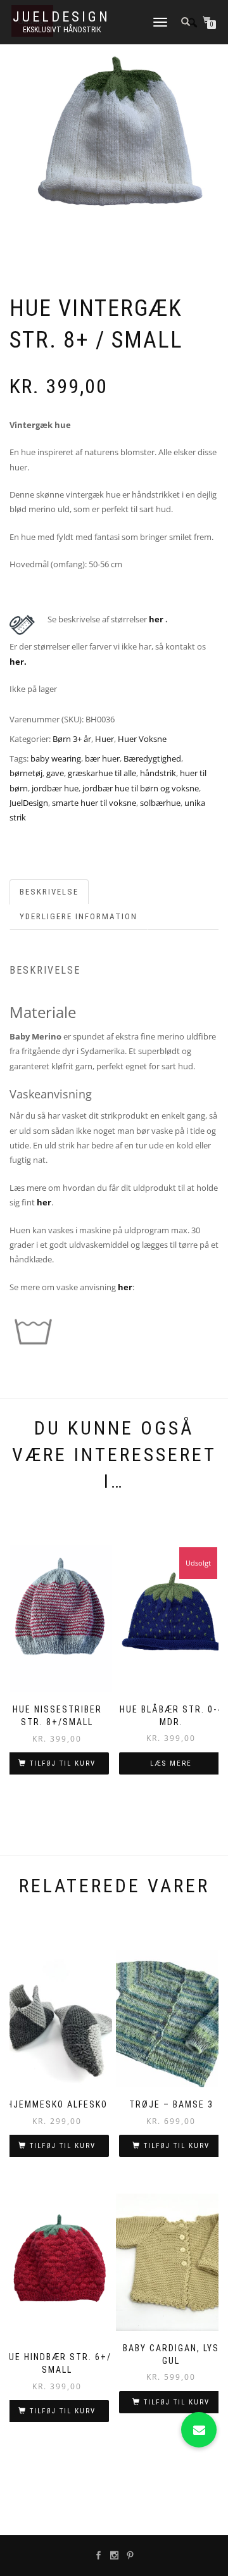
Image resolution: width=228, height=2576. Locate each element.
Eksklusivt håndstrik (62, 30)
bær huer (102, 758)
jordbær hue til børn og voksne (141, 788)
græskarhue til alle (102, 773)
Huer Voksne (142, 739)
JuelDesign (61, 17)
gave (55, 773)
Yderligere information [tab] (79, 916)
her (157, 619)
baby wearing (56, 758)
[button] (199, 2430)
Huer (104, 739)
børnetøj (26, 773)
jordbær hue (55, 788)
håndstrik (158, 773)
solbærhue (160, 803)
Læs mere (171, 1763)
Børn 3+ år (72, 739)
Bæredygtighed (152, 758)
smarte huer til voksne (94, 803)
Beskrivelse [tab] (49, 892)
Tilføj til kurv (63, 1763)
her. (18, 662)
